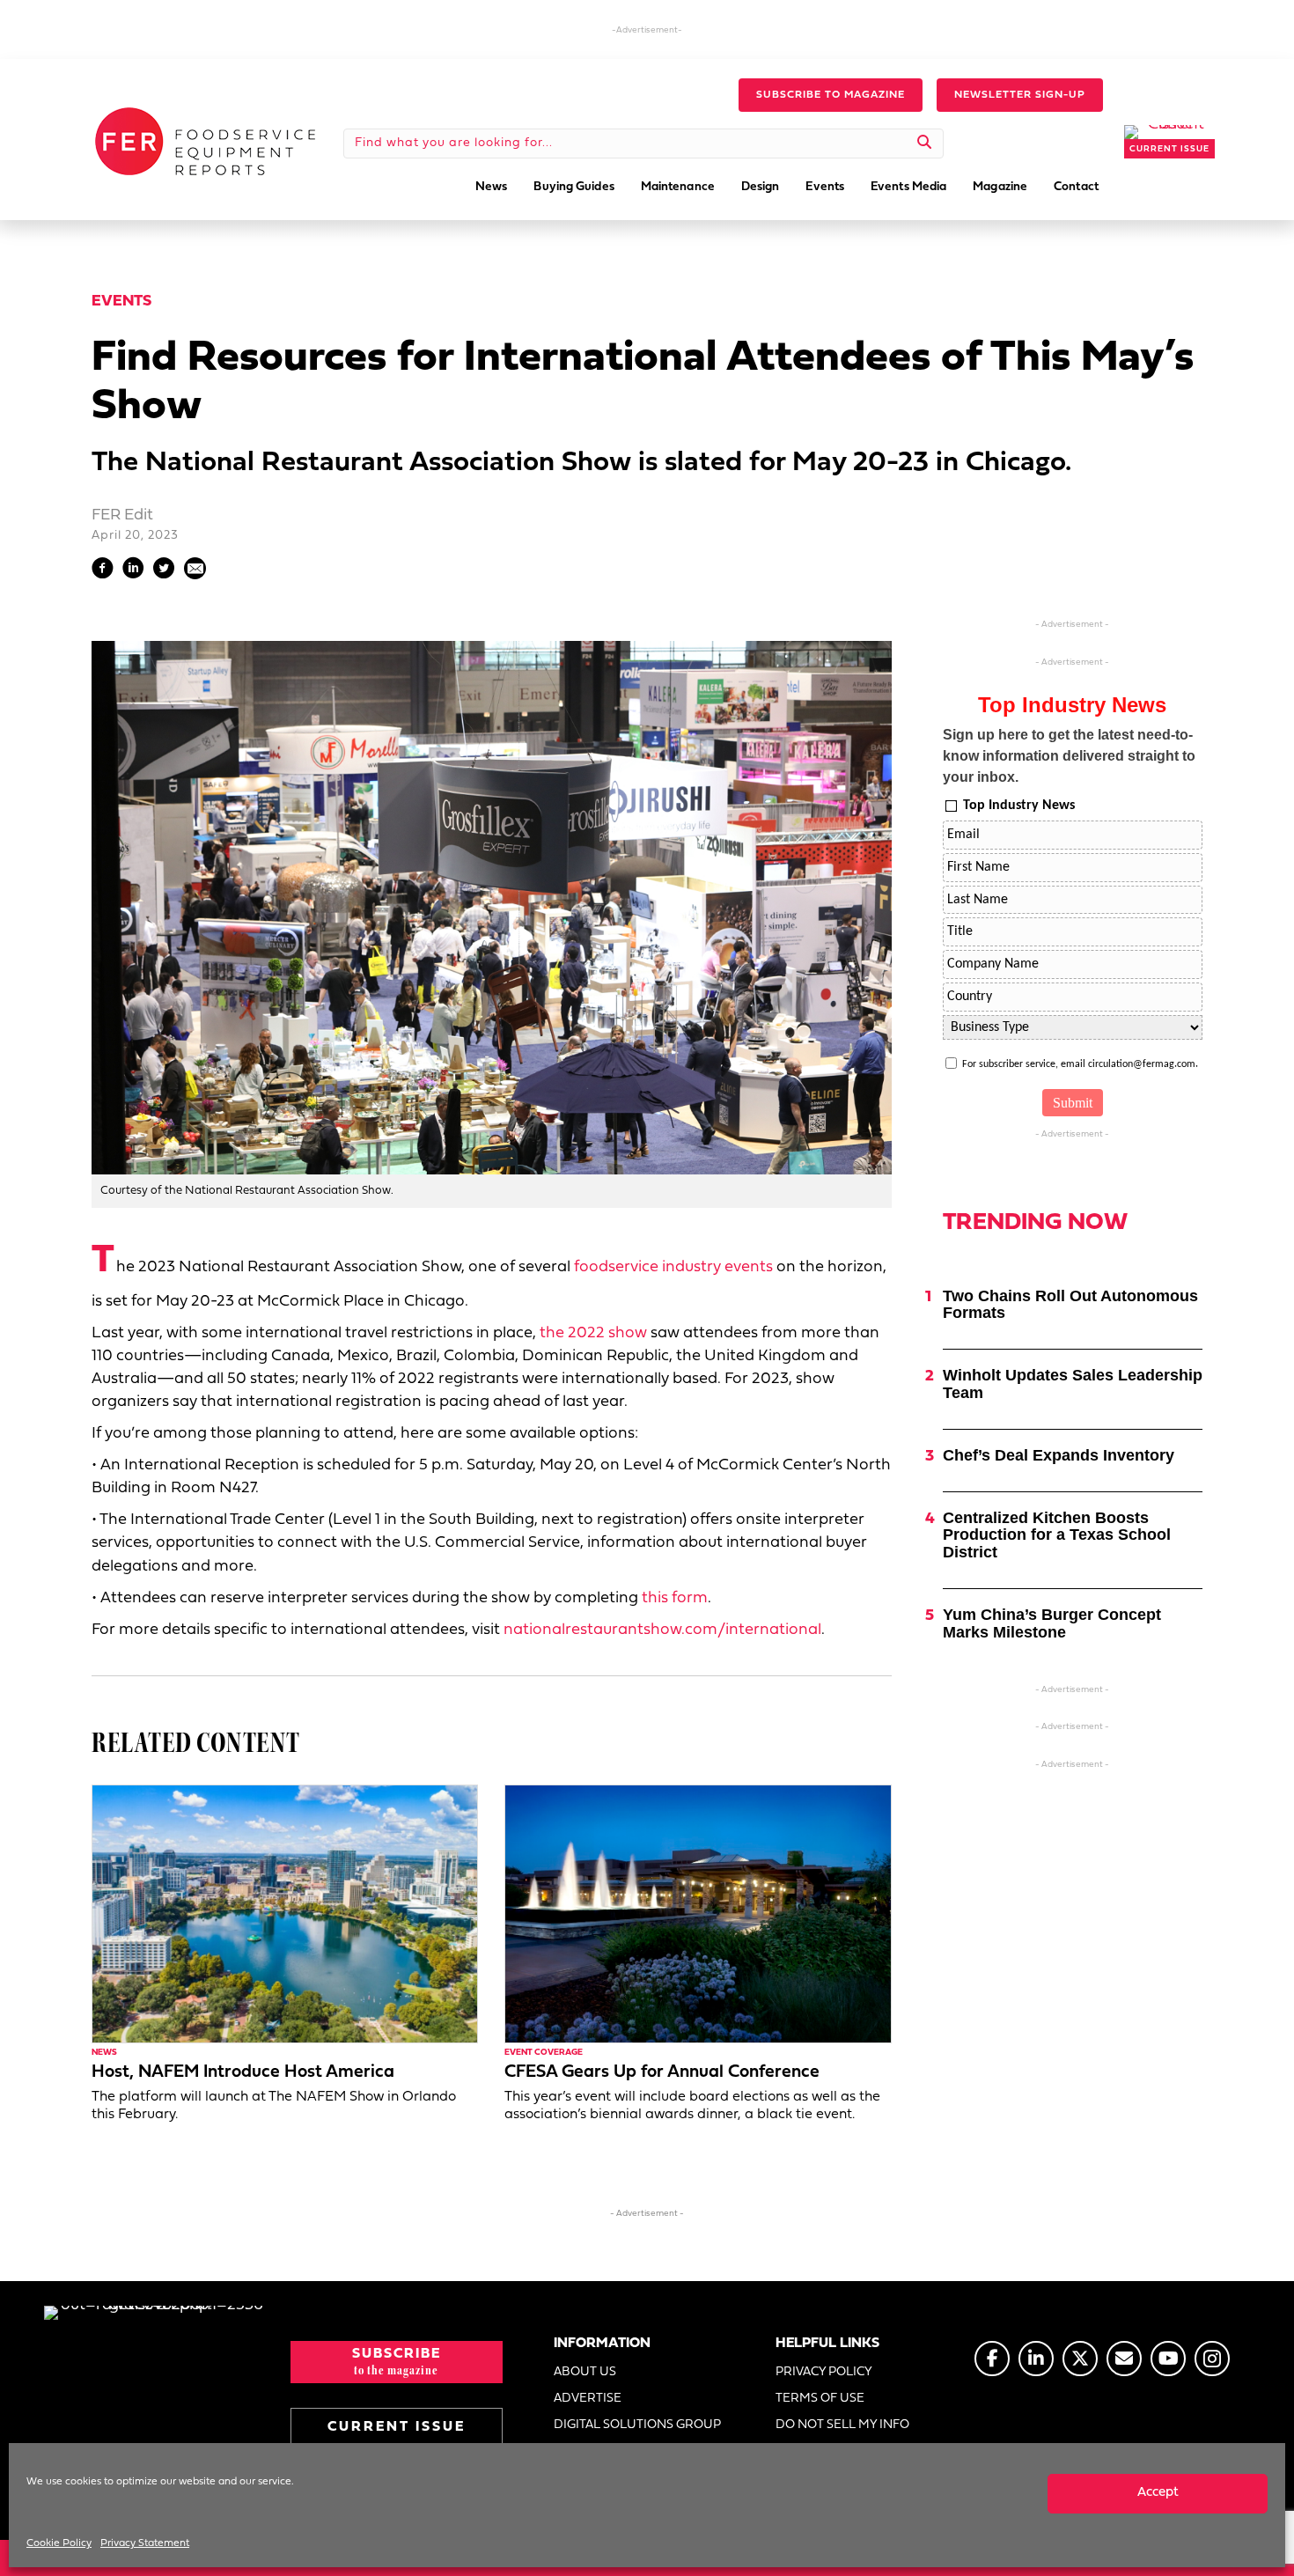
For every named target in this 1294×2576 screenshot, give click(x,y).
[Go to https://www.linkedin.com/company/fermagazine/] (1036, 2359)
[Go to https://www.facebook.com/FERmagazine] (992, 2359)
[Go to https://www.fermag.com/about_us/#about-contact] (1124, 2359)
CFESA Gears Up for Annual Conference (662, 2072)
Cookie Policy (59, 2543)
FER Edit (122, 515)
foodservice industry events (673, 1267)
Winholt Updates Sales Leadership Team (1073, 1384)
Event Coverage (544, 2053)
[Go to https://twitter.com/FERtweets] (1080, 2359)
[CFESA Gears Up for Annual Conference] (698, 1914)
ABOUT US (585, 2372)
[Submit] (925, 144)
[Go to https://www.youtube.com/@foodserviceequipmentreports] (1168, 2359)
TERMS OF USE (820, 2399)
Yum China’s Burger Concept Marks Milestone (1052, 1623)
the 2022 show (593, 1333)
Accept (1158, 2493)
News (104, 2053)
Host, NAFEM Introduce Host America (243, 2072)
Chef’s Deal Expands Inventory (1059, 1455)
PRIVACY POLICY (824, 2372)
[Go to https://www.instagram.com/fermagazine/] (1212, 2359)
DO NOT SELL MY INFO (842, 2425)
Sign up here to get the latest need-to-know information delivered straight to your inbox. (1069, 756)
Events (121, 302)
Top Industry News (1019, 806)
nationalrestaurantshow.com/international (662, 1630)
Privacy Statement (145, 2543)
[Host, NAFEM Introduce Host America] (285, 1914)
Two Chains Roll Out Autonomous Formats (1070, 1305)
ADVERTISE (588, 2399)
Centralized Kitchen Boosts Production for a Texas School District (1057, 1535)
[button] (831, 95)
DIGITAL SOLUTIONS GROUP (637, 2425)
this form (675, 1598)
